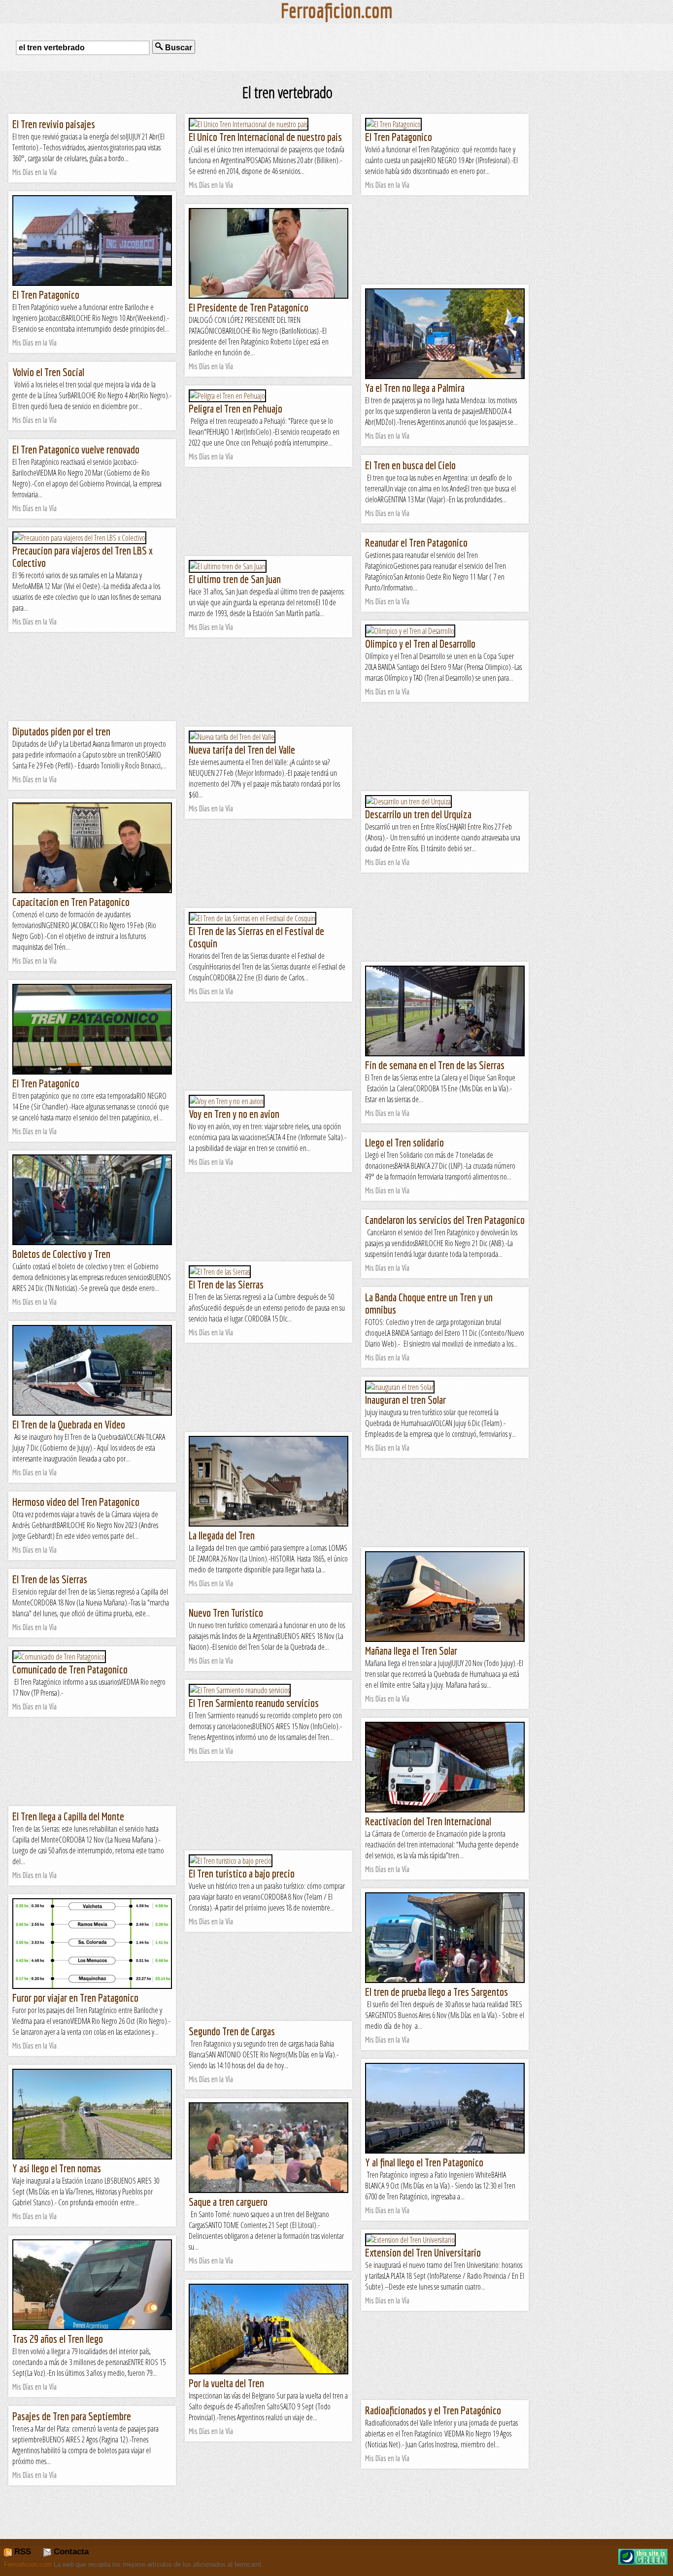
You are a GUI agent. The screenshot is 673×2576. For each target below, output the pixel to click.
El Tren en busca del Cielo (410, 465)
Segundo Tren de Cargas (232, 2031)
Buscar (178, 48)
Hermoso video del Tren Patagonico (76, 1502)
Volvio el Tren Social (48, 372)
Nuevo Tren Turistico (226, 1613)
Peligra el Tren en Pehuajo (236, 408)
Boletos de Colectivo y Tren (61, 1254)
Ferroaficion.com (28, 2564)
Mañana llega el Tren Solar (411, 1651)
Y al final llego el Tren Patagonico (424, 2162)
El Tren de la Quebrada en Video (69, 1424)
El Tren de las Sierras (226, 1284)
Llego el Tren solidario (404, 1142)
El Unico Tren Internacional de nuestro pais (265, 137)
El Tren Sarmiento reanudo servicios (254, 1703)
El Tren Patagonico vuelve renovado (76, 449)
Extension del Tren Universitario (423, 2252)
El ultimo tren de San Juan (235, 579)
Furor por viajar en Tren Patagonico (75, 1998)
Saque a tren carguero (228, 2202)
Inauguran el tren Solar (405, 1400)
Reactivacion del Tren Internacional (428, 1821)
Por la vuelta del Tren (226, 2383)
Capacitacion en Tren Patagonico (71, 902)
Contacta (70, 2552)
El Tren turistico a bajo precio (242, 1873)
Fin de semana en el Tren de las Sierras (435, 1065)
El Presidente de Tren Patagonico (249, 307)
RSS (21, 2552)
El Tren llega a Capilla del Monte (68, 1816)
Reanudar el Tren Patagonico (416, 542)
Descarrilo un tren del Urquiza (418, 814)
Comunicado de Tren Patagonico (70, 1669)
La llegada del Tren (222, 1535)
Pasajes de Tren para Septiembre (72, 2416)
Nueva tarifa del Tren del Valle (242, 749)
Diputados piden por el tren (61, 731)
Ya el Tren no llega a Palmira (415, 388)
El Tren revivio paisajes (54, 124)
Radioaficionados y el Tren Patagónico (433, 2410)
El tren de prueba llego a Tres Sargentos (437, 1992)
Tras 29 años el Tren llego (58, 2339)
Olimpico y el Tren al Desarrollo (420, 644)
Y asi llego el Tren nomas (57, 2168)
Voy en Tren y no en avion (234, 1114)
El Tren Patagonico (399, 137)
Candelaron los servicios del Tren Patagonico (445, 1220)
